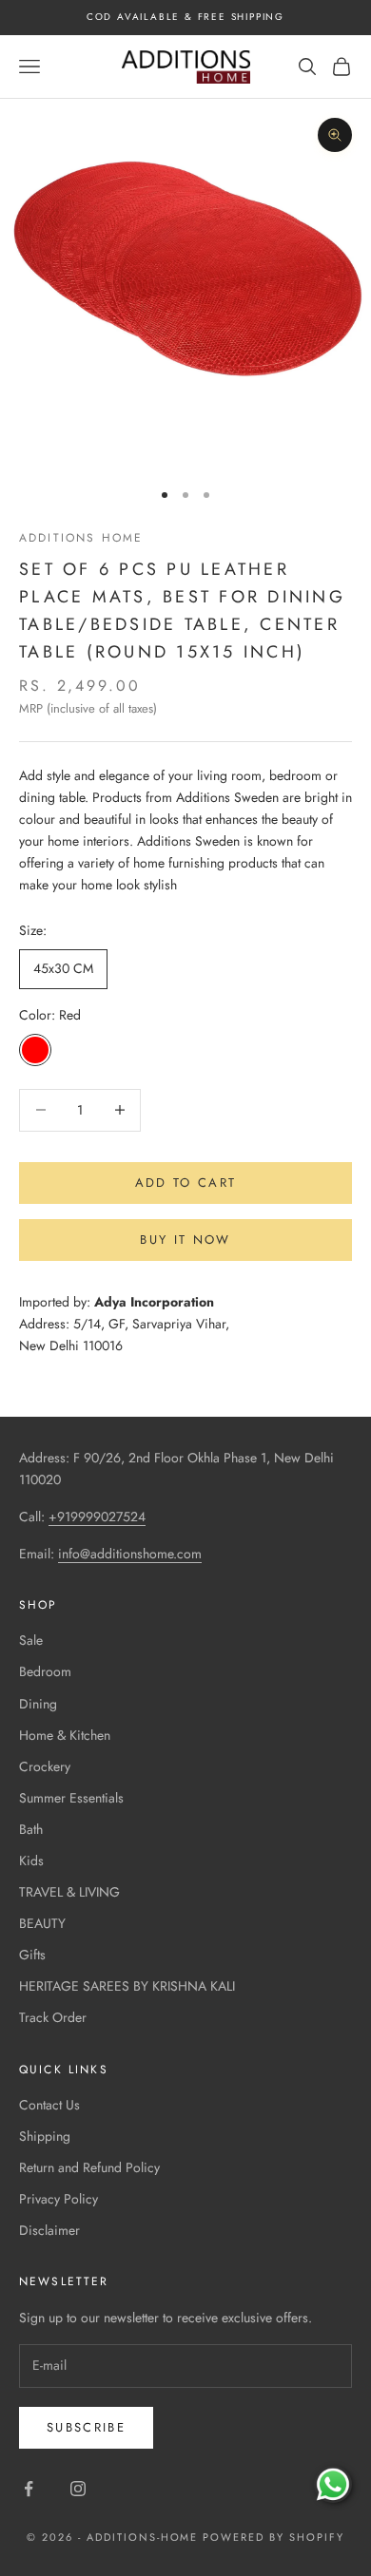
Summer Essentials (71, 1798)
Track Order (53, 2017)
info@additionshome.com (130, 1554)
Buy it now (185, 1240)
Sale (31, 1640)
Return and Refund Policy (89, 2167)
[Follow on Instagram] (78, 2489)
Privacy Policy (59, 2199)
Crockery (45, 1766)
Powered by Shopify (273, 2537)
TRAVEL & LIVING (69, 1892)
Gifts (32, 1955)
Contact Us (49, 2105)
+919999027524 (97, 1517)
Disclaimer (49, 2230)
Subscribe (86, 2427)
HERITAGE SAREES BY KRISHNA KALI (127, 1986)
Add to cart (186, 1183)
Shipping (45, 2136)
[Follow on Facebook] (29, 2489)
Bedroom (45, 1671)
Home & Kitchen (65, 1735)
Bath (31, 1829)
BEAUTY (42, 1923)
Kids (31, 1860)
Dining (38, 1704)
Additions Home (81, 538)
